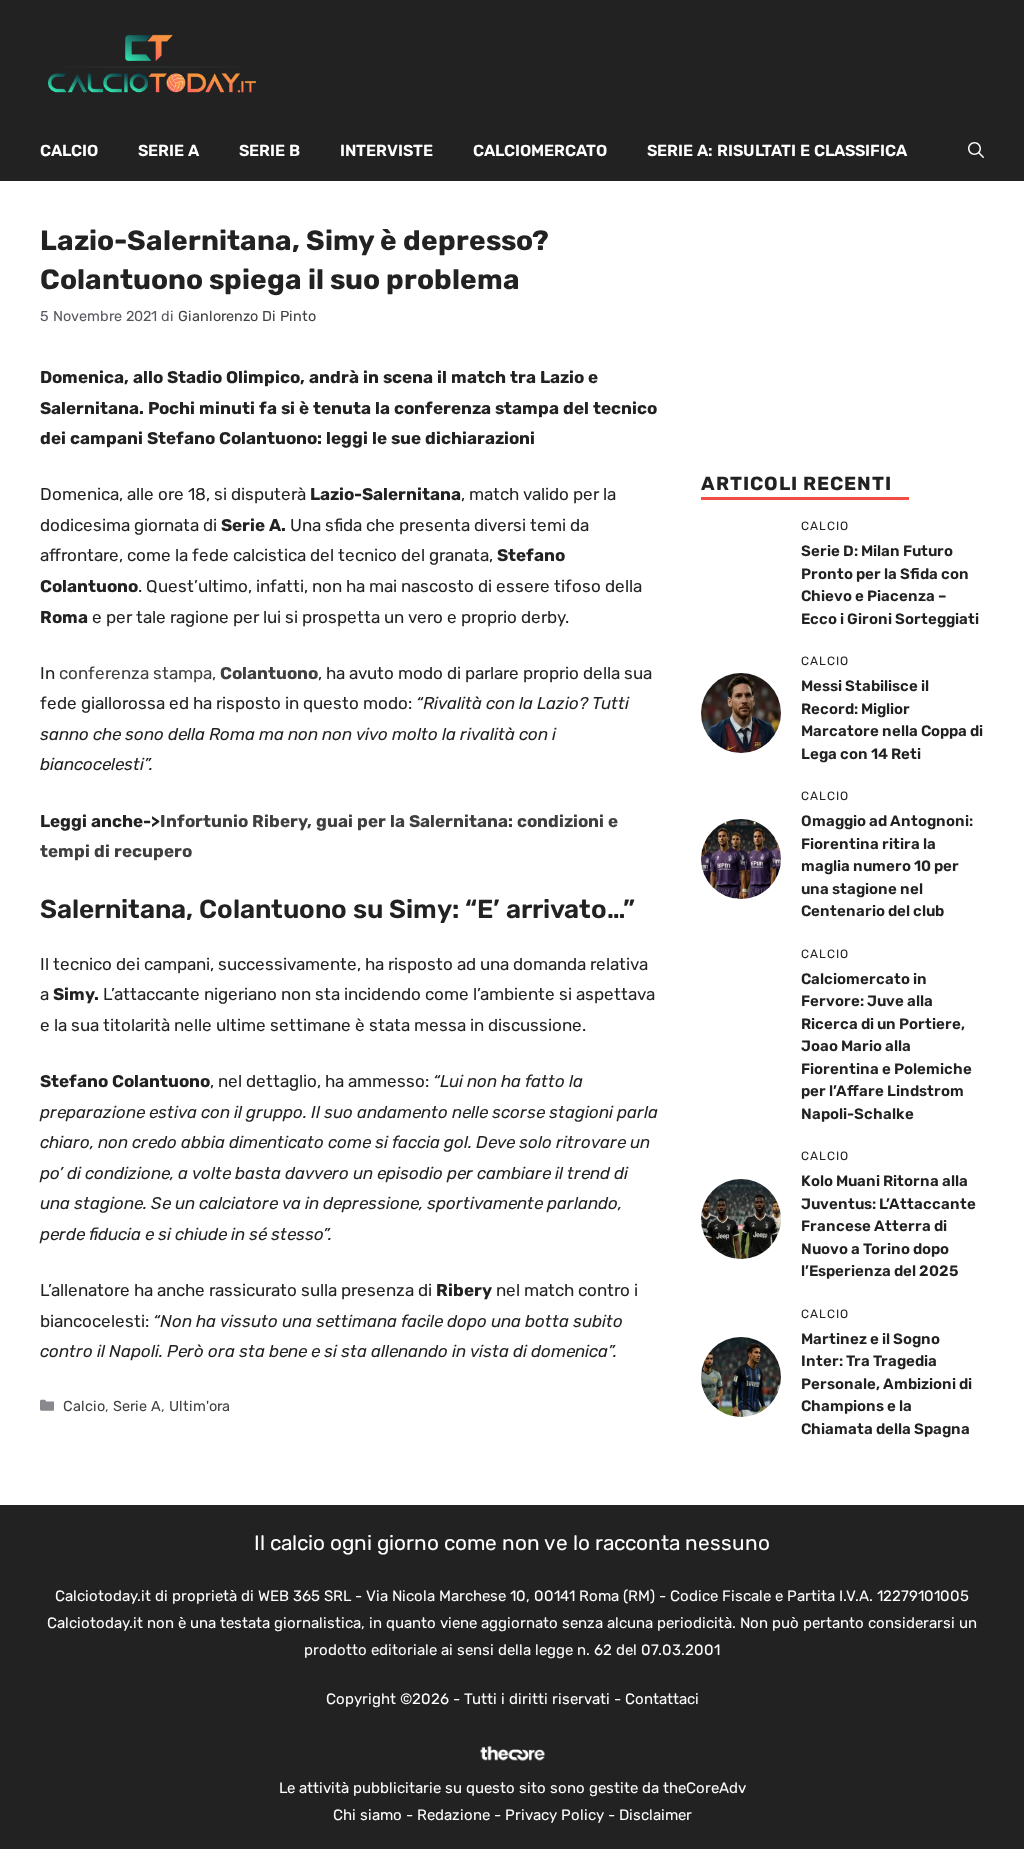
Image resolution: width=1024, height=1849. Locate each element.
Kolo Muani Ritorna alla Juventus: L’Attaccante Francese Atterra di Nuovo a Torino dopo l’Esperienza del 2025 (888, 1226)
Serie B (269, 150)
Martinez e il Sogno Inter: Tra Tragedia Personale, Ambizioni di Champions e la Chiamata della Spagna (886, 1384)
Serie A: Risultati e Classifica (777, 150)
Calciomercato (540, 150)
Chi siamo (367, 1815)
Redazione (453, 1815)
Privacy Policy (554, 1815)
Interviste (386, 150)
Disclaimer (655, 1815)
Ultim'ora (199, 1406)
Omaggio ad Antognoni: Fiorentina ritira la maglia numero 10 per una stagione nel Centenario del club (887, 866)
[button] (976, 151)
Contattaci (662, 1699)
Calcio (69, 150)
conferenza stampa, (188, 673)
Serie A (168, 150)
